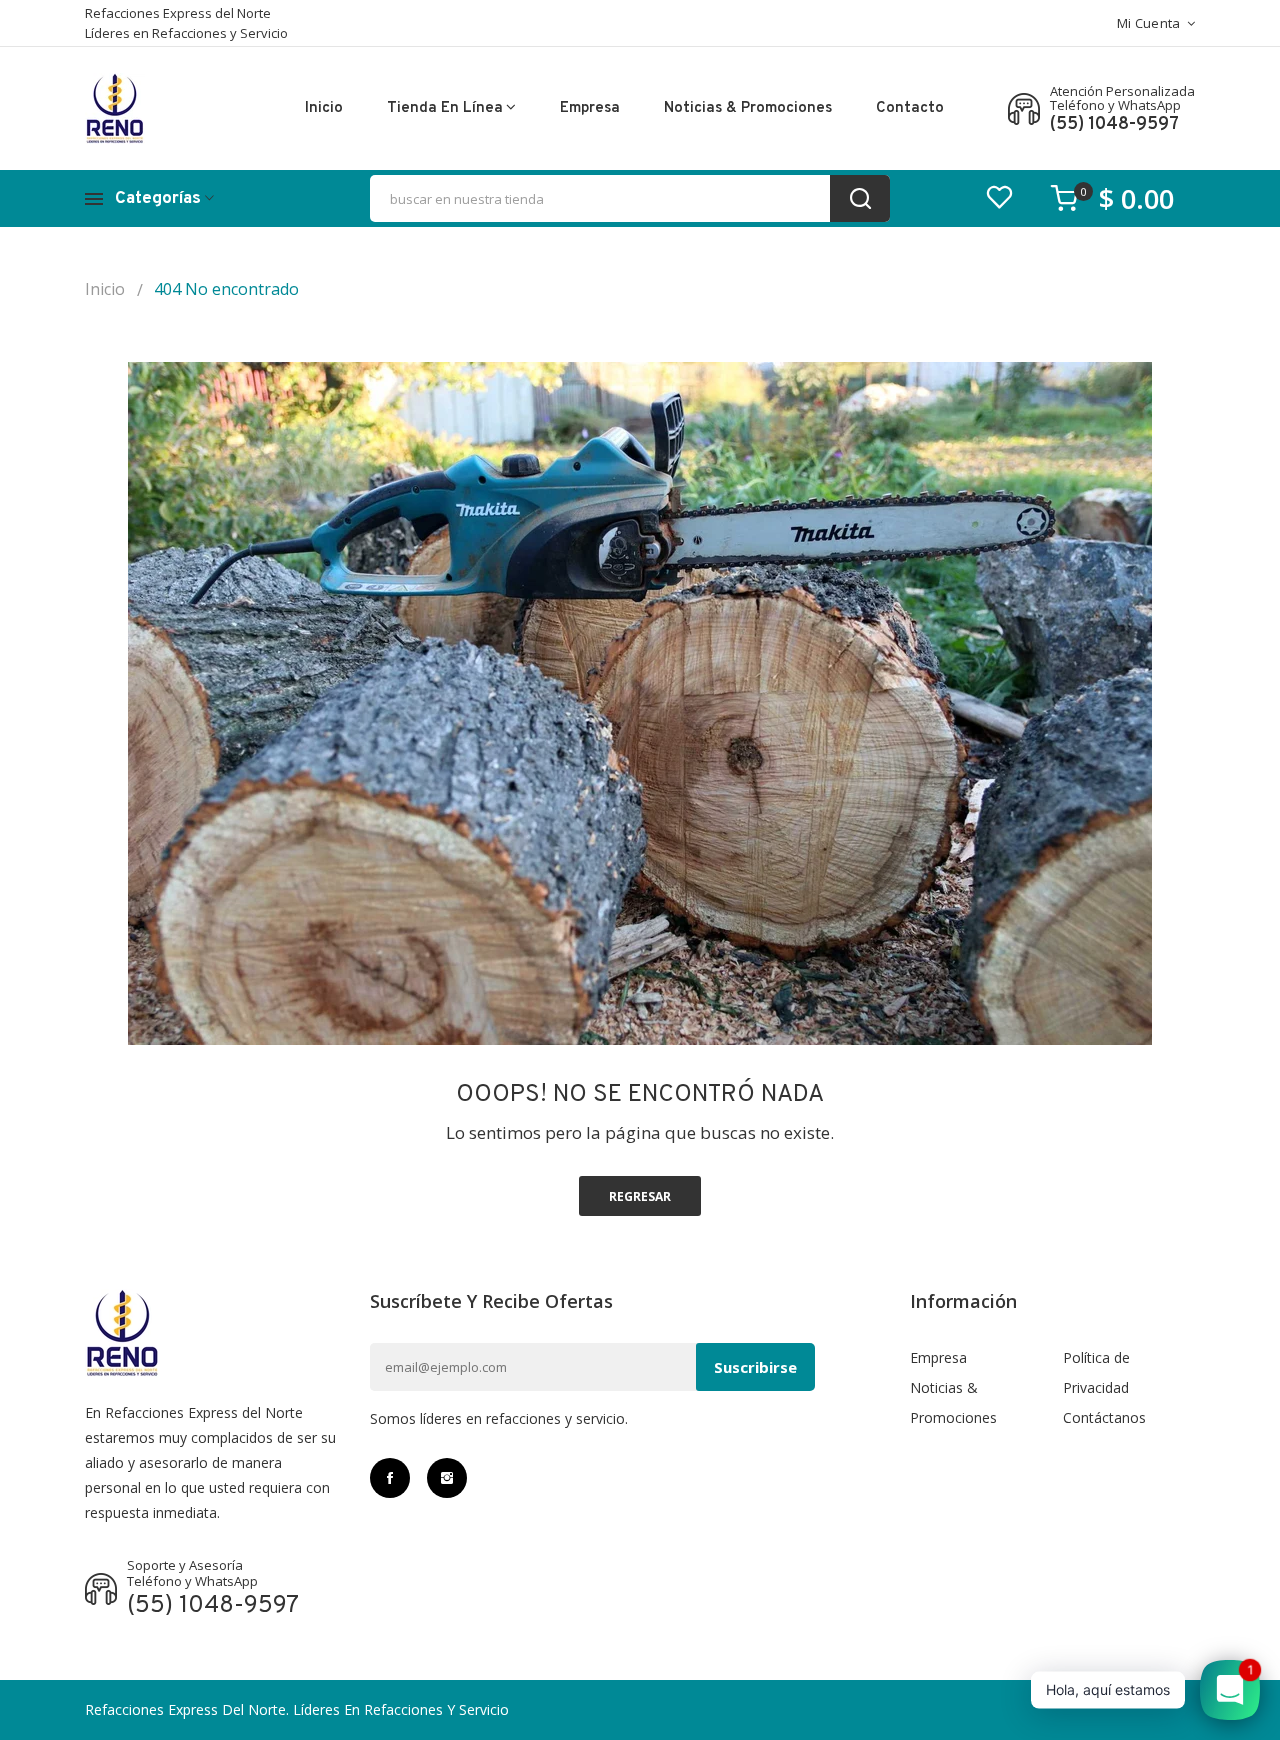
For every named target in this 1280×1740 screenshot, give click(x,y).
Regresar (640, 1196)
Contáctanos (1104, 1417)
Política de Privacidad (1096, 1372)
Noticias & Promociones (748, 108)
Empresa (590, 108)
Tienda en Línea (445, 108)
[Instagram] (447, 1478)
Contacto (910, 108)
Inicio (324, 108)
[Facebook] (390, 1478)
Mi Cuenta (1149, 23)
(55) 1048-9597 (1114, 125)
